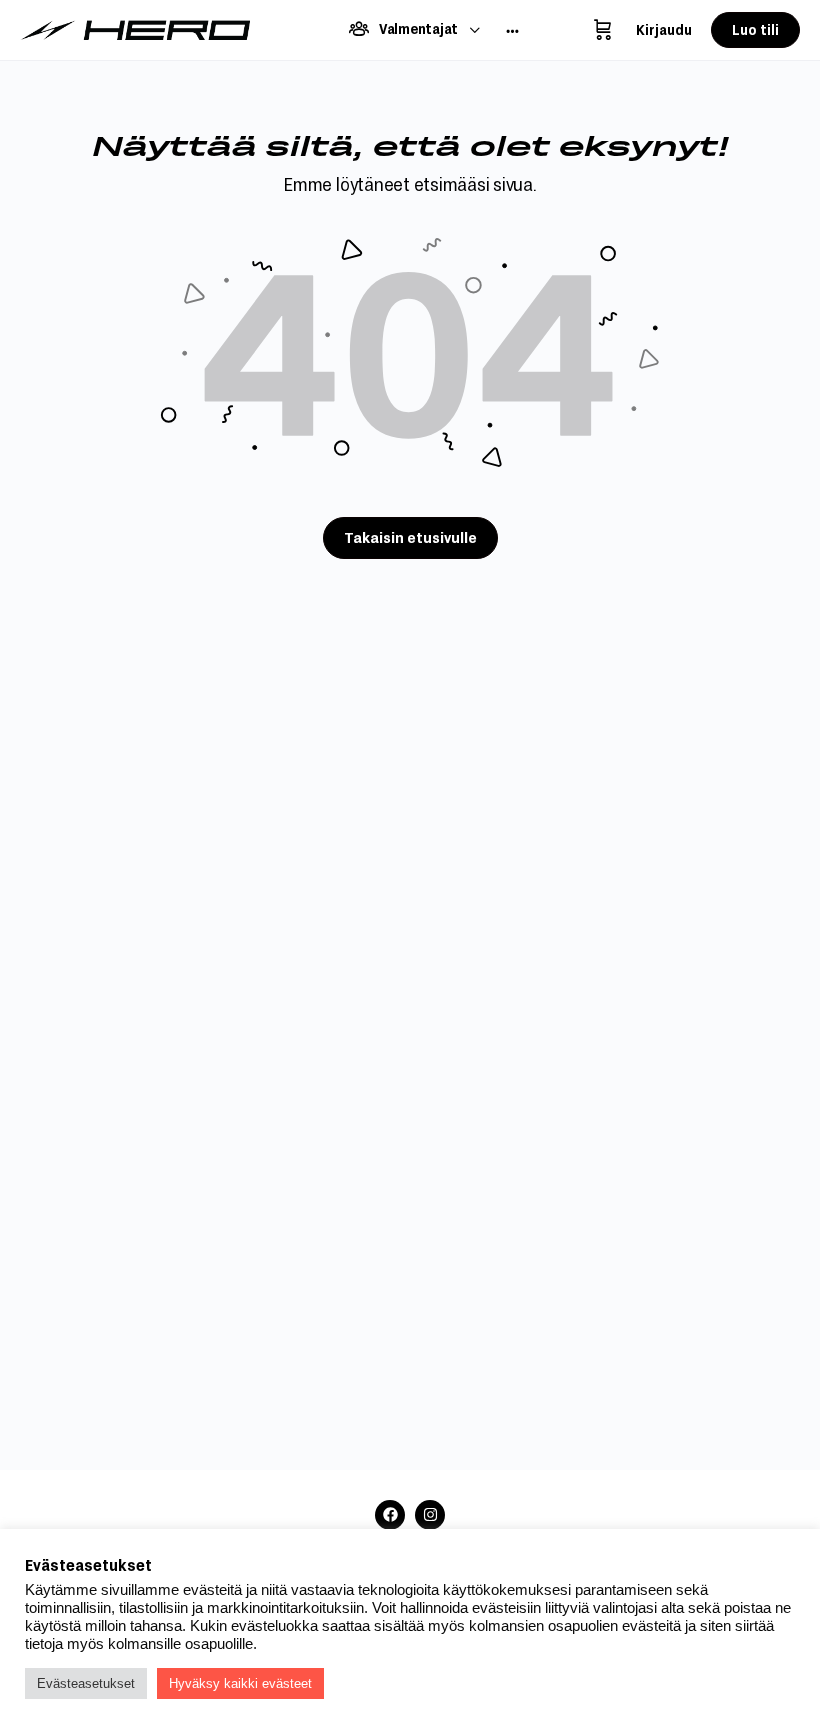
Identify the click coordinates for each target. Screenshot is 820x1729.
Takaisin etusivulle (410, 537)
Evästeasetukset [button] (86, 1683)
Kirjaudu (664, 29)
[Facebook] (390, 1515)
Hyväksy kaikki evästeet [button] (240, 1683)
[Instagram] (430, 1515)
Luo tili (755, 29)
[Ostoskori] (603, 30)
